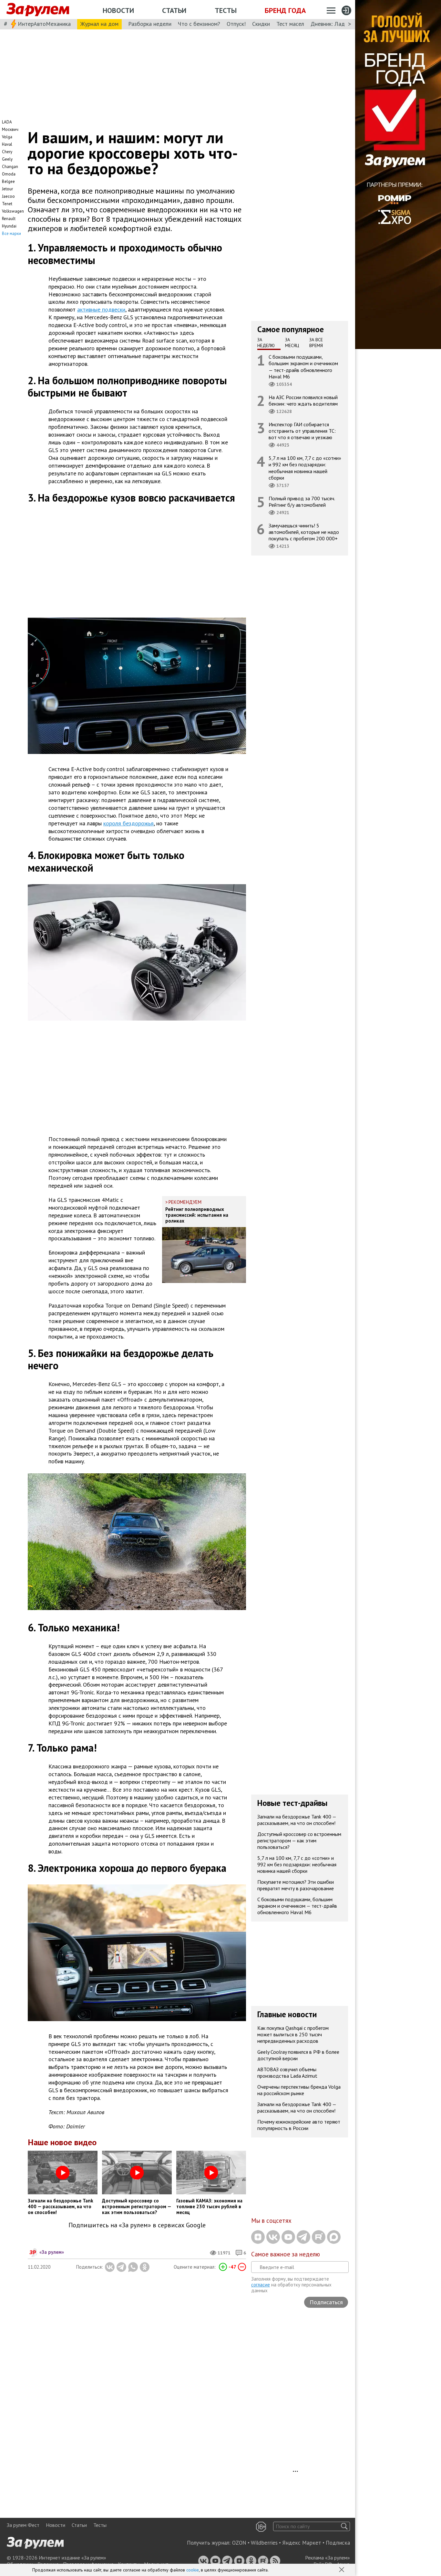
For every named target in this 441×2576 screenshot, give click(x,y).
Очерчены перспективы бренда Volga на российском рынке (299, 2090)
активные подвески (101, 309)
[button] (342, 2570)
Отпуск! (236, 24)
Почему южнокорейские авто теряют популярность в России (299, 2125)
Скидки (261, 24)
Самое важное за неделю (286, 2254)
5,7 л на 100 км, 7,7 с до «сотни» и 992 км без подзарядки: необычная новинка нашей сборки (305, 468)
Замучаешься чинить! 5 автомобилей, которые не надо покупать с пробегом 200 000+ (304, 532)
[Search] (344, 2526)
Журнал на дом (99, 24)
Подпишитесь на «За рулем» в (137, 2225)
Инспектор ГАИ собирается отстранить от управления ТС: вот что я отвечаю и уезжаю (302, 431)
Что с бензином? (199, 24)
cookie (193, 2570)
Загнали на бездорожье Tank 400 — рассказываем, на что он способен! (297, 1820)
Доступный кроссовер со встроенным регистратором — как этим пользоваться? (299, 1840)
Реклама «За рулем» (328, 2558)
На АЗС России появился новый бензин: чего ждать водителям (303, 400)
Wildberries (264, 2543)
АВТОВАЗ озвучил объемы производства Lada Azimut (287, 2072)
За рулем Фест (23, 2525)
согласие (261, 2285)
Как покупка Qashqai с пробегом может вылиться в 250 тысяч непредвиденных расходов (293, 2034)
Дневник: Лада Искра (338, 24)
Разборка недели (150, 24)
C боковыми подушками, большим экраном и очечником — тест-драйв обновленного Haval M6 (303, 367)
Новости (118, 10)
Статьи (174, 10)
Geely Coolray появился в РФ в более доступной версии (298, 2055)
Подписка (338, 2543)
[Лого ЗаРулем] (38, 10)
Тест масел (290, 24)
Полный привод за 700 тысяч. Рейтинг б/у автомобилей (302, 502)
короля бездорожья (128, 823)
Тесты (226, 10)
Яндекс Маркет (302, 2543)
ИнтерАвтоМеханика (44, 24)
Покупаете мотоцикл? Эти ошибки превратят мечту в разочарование (296, 1885)
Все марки (11, 233)
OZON (239, 2543)
